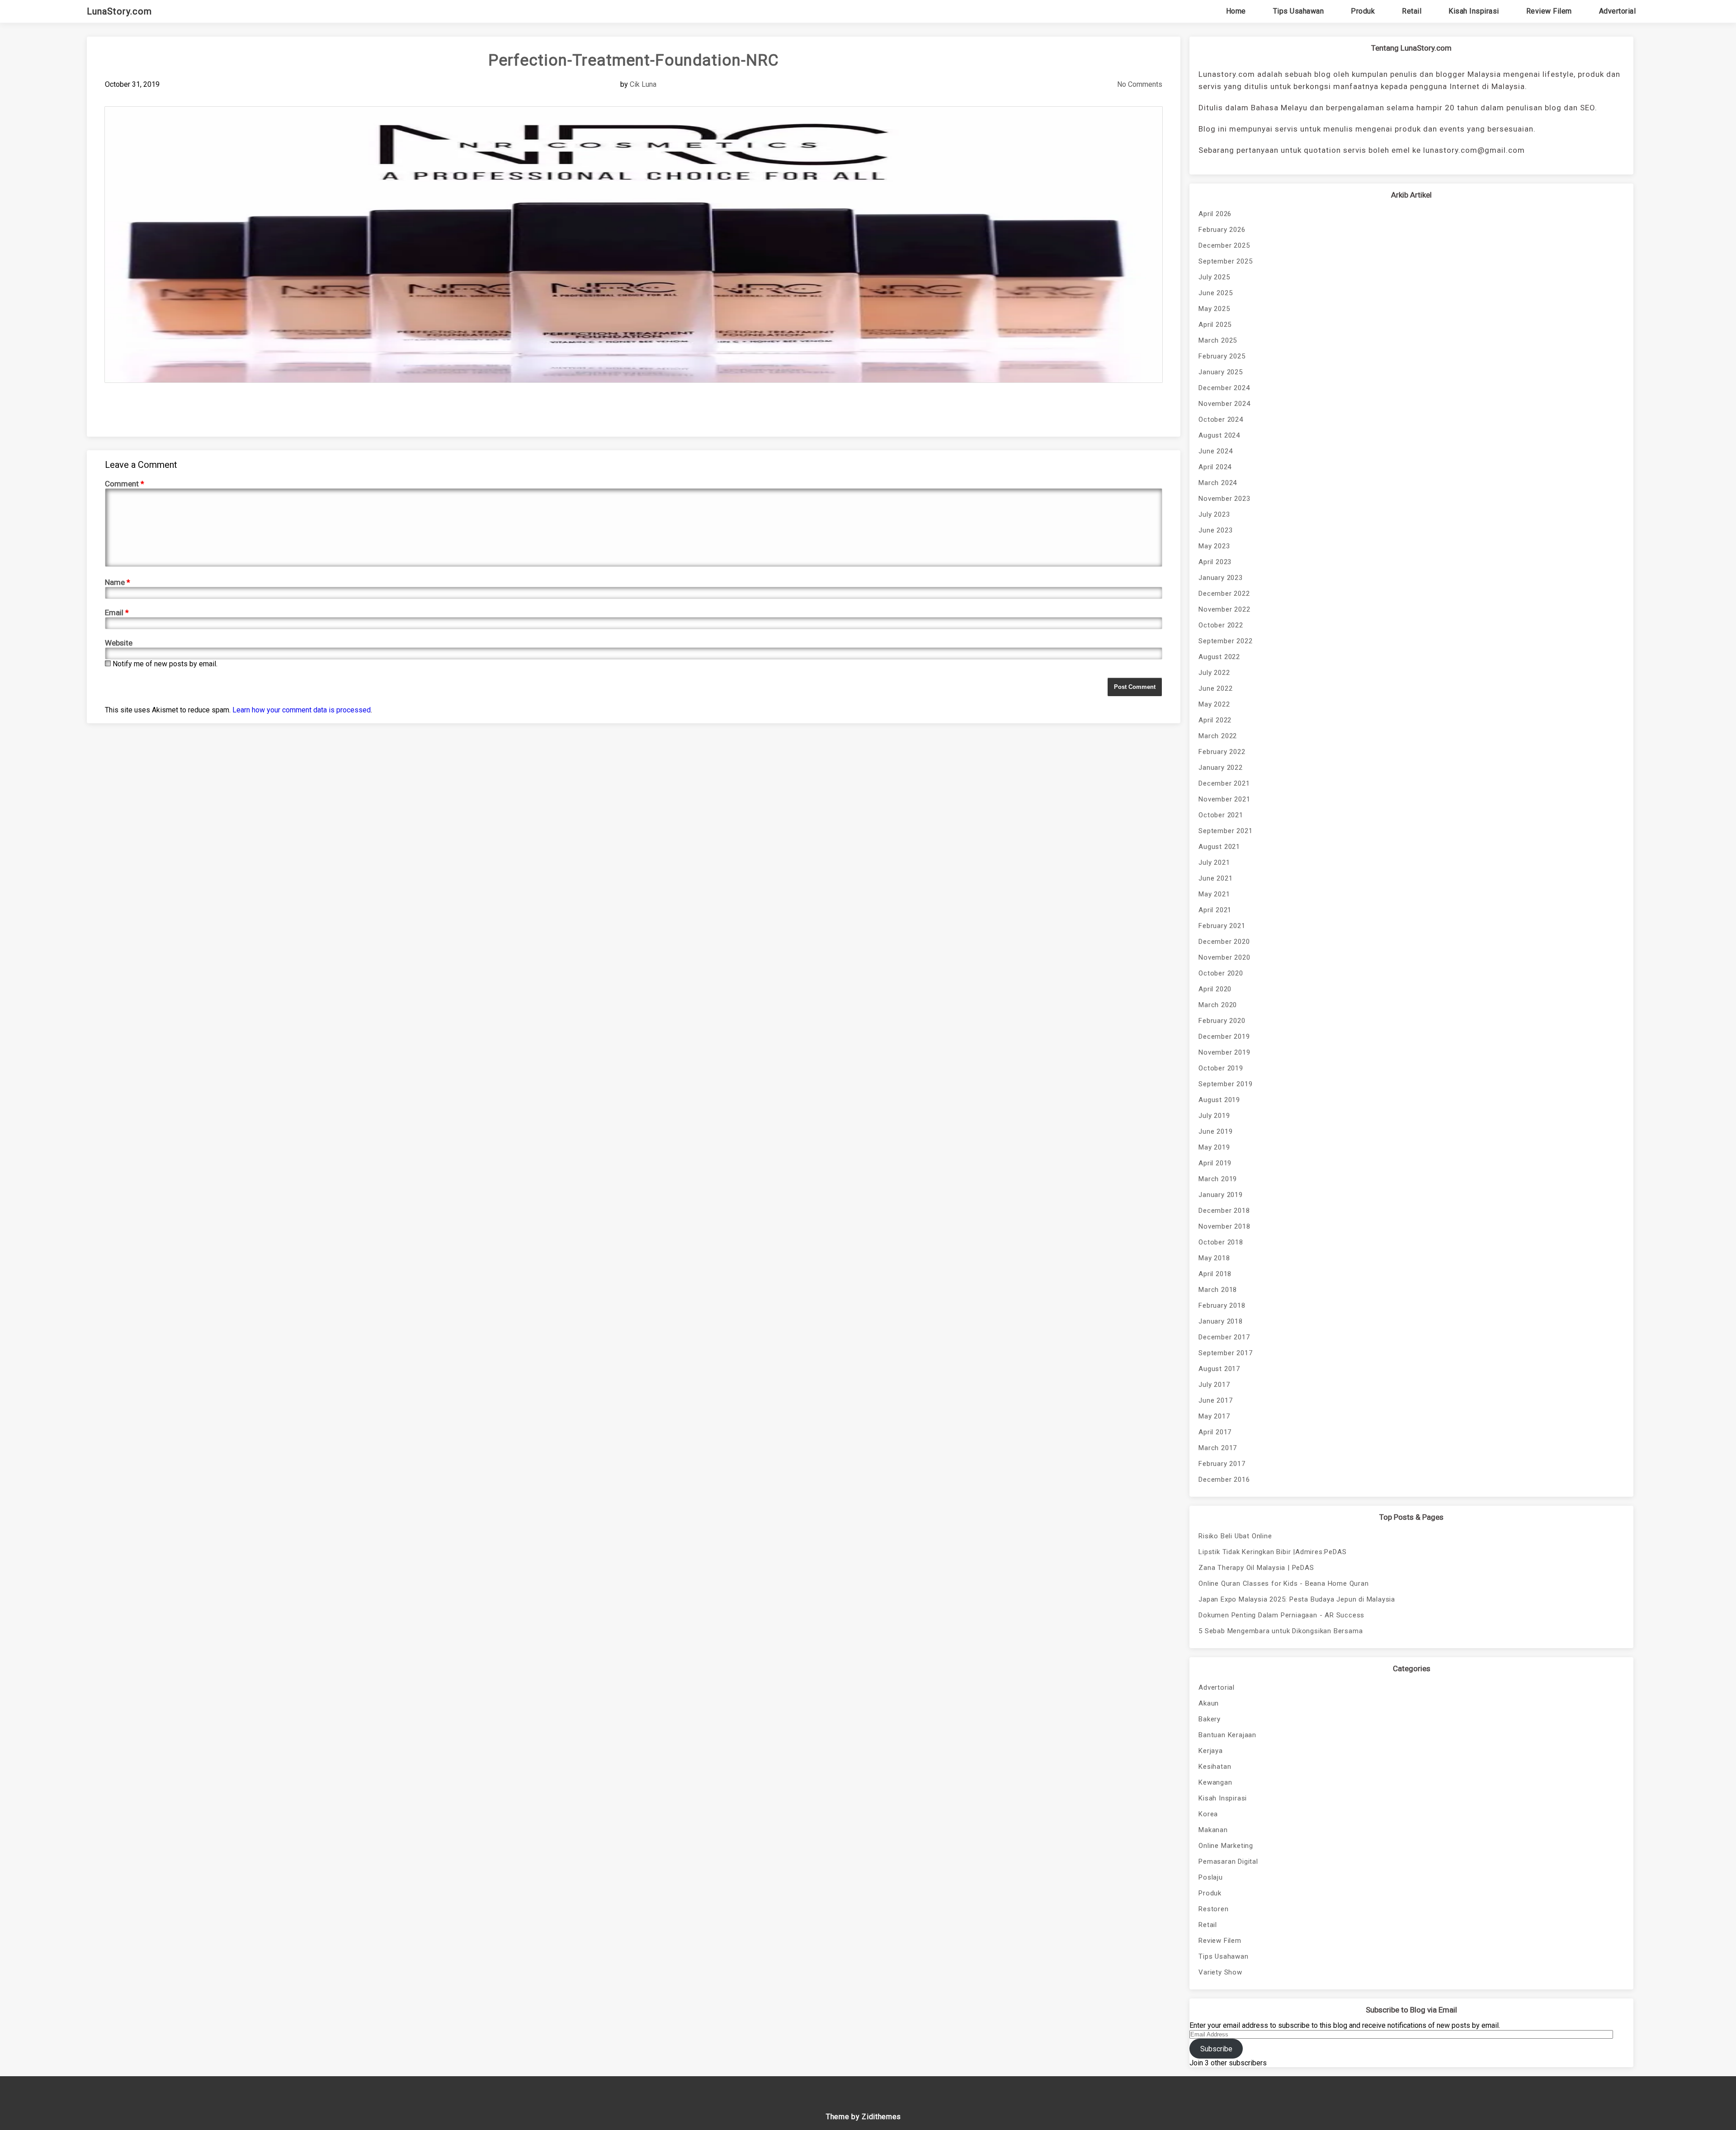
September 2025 (1225, 261)
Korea (1208, 1814)
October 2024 (1221, 419)
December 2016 (1224, 1480)
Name (118, 582)
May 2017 (1214, 1416)
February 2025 (1222, 356)
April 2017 (1215, 1432)
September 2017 (1225, 1353)
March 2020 (1218, 1005)
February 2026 (1222, 230)
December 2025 (1224, 245)
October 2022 (1221, 625)
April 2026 (1215, 214)
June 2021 (1215, 878)
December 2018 (1224, 1211)
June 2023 (1215, 530)
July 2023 (1214, 514)
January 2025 (1221, 372)
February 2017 (1222, 1464)
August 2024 (1219, 435)
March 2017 (1218, 1448)
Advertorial (1618, 11)
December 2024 (1224, 388)
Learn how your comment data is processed (302, 710)
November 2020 (1224, 957)
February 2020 (1222, 1021)
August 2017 (1219, 1369)
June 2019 (1215, 1131)
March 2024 (1218, 483)
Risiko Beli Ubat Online (1235, 1536)
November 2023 (1224, 499)
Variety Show (1220, 1972)
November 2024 (1224, 404)
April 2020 (1215, 989)
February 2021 (1222, 926)
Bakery (1210, 1719)
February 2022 (1222, 752)
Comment (125, 484)
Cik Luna (643, 84)
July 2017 (1214, 1385)
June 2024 (1215, 451)
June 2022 (1215, 688)
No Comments (1140, 84)
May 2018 (1214, 1258)
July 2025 (1214, 277)
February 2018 (1222, 1305)
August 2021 (1219, 847)
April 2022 (1215, 720)
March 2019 (1218, 1179)
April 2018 (1215, 1274)
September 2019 (1225, 1084)
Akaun (1209, 1703)
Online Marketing (1226, 1846)
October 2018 (1221, 1242)
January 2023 (1221, 578)
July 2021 (1214, 862)
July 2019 (1214, 1116)
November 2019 (1224, 1052)
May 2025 (1214, 309)
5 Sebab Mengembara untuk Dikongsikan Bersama (1281, 1631)
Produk (1363, 11)
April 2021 (1215, 910)
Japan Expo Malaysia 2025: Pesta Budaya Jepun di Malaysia (1297, 1599)
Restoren (1213, 1909)
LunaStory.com (119, 11)
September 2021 (1225, 831)
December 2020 (1224, 942)
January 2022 (1221, 768)
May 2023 (1214, 546)
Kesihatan (1215, 1767)
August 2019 (1219, 1100)
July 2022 (1214, 673)
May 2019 (1214, 1147)
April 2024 (1215, 467)
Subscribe (1216, 2049)
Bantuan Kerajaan (1227, 1735)
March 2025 (1218, 340)
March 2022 (1218, 736)
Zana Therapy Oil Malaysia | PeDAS (1256, 1568)
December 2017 (1224, 1337)
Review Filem (1549, 11)
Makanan (1213, 1830)
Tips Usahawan (1299, 11)
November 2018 (1224, 1226)
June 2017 (1215, 1400)
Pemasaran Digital (1228, 1861)
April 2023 (1215, 562)
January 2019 (1221, 1195)
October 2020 (1221, 973)
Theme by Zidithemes (863, 2117)
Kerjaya (1211, 1751)
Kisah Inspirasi (1474, 11)
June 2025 (1215, 293)
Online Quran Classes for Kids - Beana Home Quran (1283, 1583)
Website (119, 643)
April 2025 (1215, 325)
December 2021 (1224, 783)
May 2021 (1214, 894)
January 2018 (1221, 1321)
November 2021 (1224, 799)
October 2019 (1221, 1068)
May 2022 (1214, 704)
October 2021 (1221, 815)
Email (117, 613)
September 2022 (1225, 641)
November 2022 (1224, 609)
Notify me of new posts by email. (165, 664)
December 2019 (1224, 1037)
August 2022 (1219, 657)
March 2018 (1218, 1290)
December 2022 (1224, 594)
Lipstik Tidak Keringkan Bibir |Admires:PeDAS (1272, 1552)
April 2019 (1215, 1163)
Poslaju (1211, 1877)
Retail (1412, 11)
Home (1236, 11)
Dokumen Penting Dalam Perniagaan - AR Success (1281, 1615)
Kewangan (1215, 1782)
